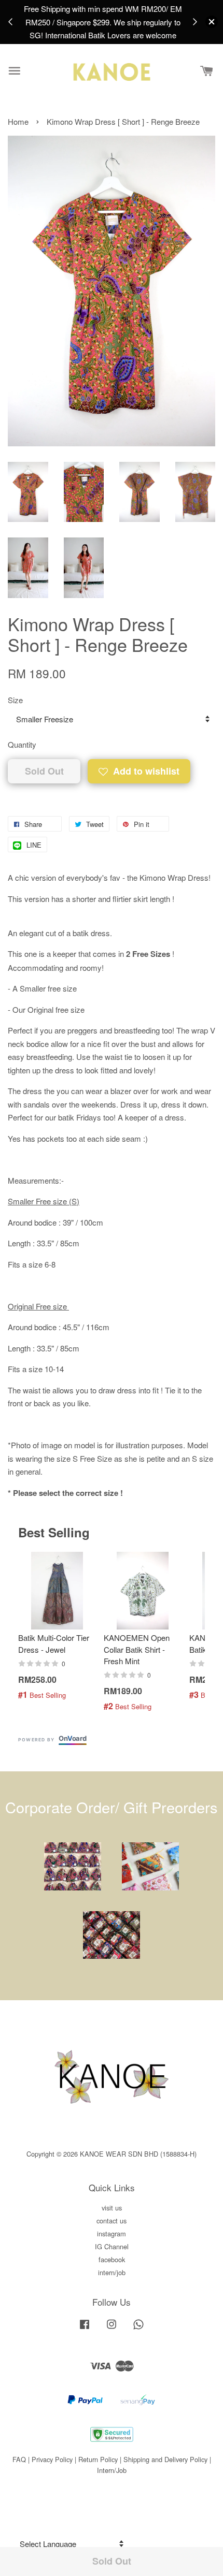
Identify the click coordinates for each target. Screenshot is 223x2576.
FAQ (19, 2459)
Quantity (22, 744)
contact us (112, 2221)
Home (18, 121)
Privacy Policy (52, 2459)
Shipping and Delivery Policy (165, 2459)
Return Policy (98, 2459)
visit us (112, 2208)
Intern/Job (112, 2470)
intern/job (112, 2272)
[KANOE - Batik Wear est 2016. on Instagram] (112, 2329)
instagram (112, 2233)
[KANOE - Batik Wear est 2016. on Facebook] (85, 2329)
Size (15, 700)
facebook (112, 2259)
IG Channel (112, 2246)
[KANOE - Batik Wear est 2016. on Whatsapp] (138, 2329)
